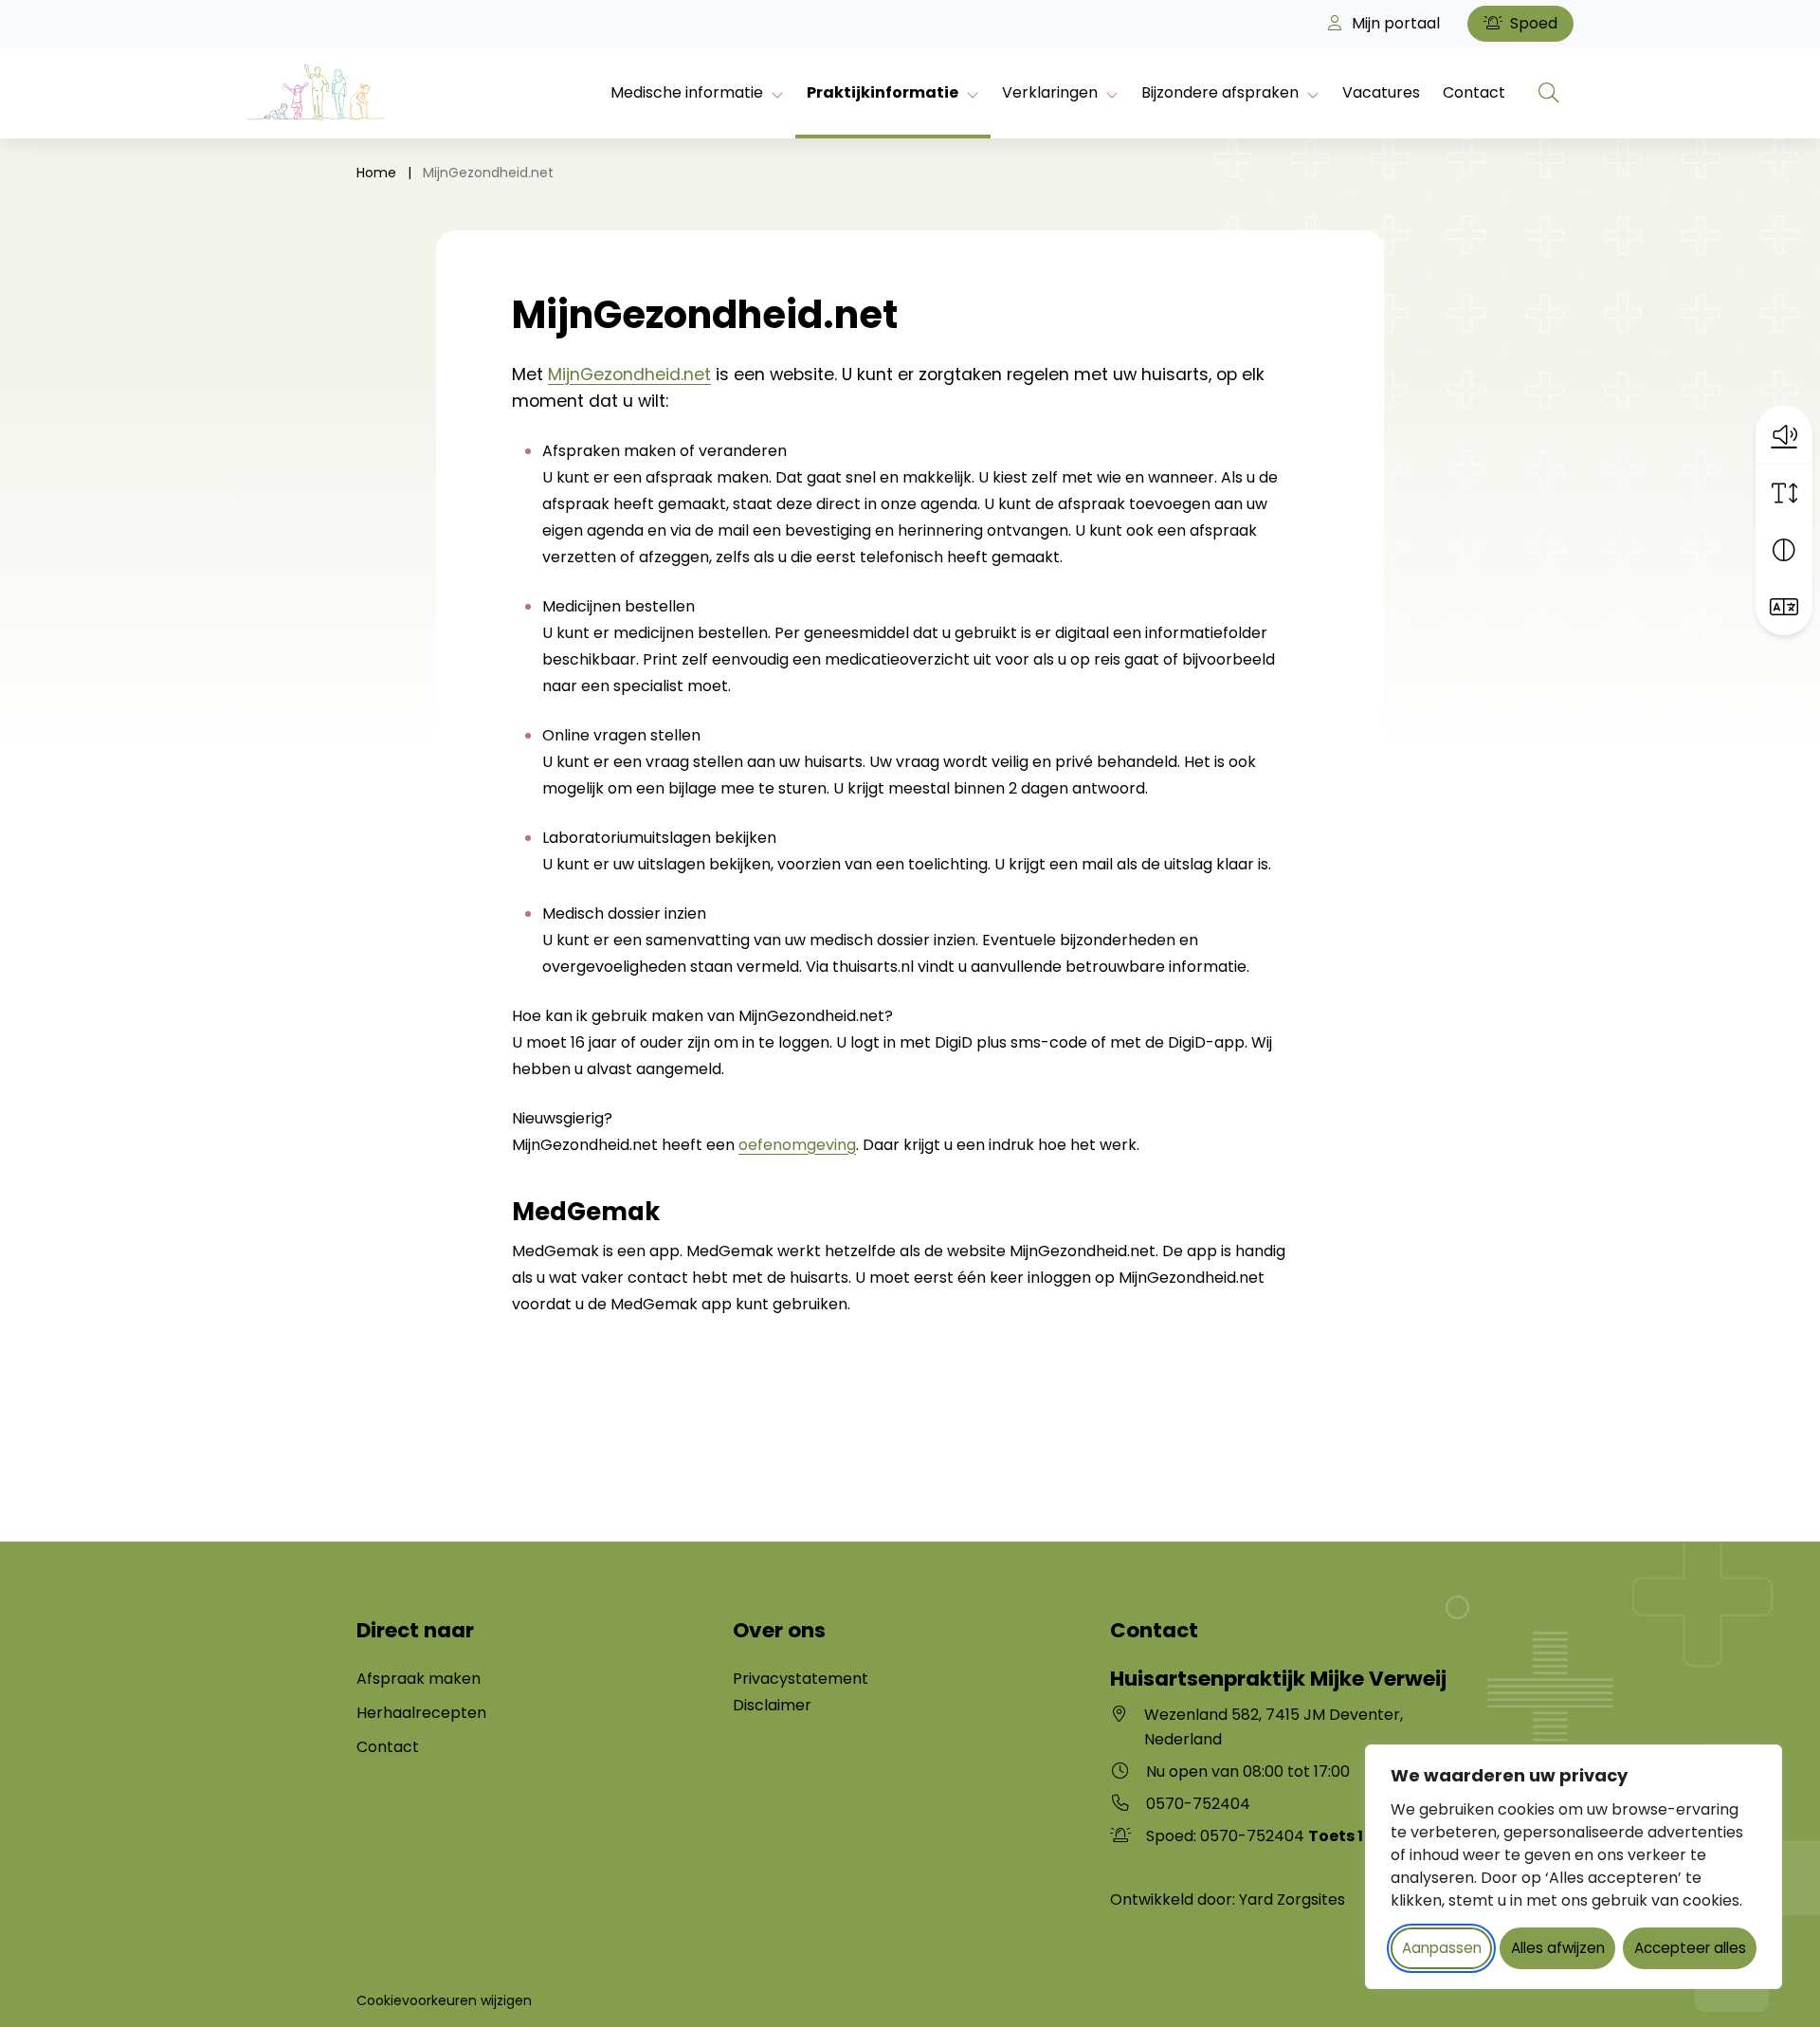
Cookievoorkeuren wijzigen (444, 2000)
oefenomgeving (797, 1145)
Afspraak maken (419, 1679)
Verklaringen (1050, 92)
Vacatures (1381, 92)
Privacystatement (801, 1679)
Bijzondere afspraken (1220, 92)
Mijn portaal (1394, 23)
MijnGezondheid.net (629, 374)
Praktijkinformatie (883, 92)
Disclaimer (772, 1705)
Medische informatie (687, 92)
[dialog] (1574, 1867)
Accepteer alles (1690, 1948)
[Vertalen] (1784, 607)
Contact (1474, 92)
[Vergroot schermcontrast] (1784, 550)
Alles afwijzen (1558, 1948)
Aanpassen (1442, 1948)
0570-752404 (1198, 1804)
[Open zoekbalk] (1549, 93)
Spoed (1532, 23)
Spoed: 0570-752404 (1255, 1836)
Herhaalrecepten (421, 1713)
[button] (1784, 434)
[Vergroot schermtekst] (1784, 493)
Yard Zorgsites (1292, 1899)
